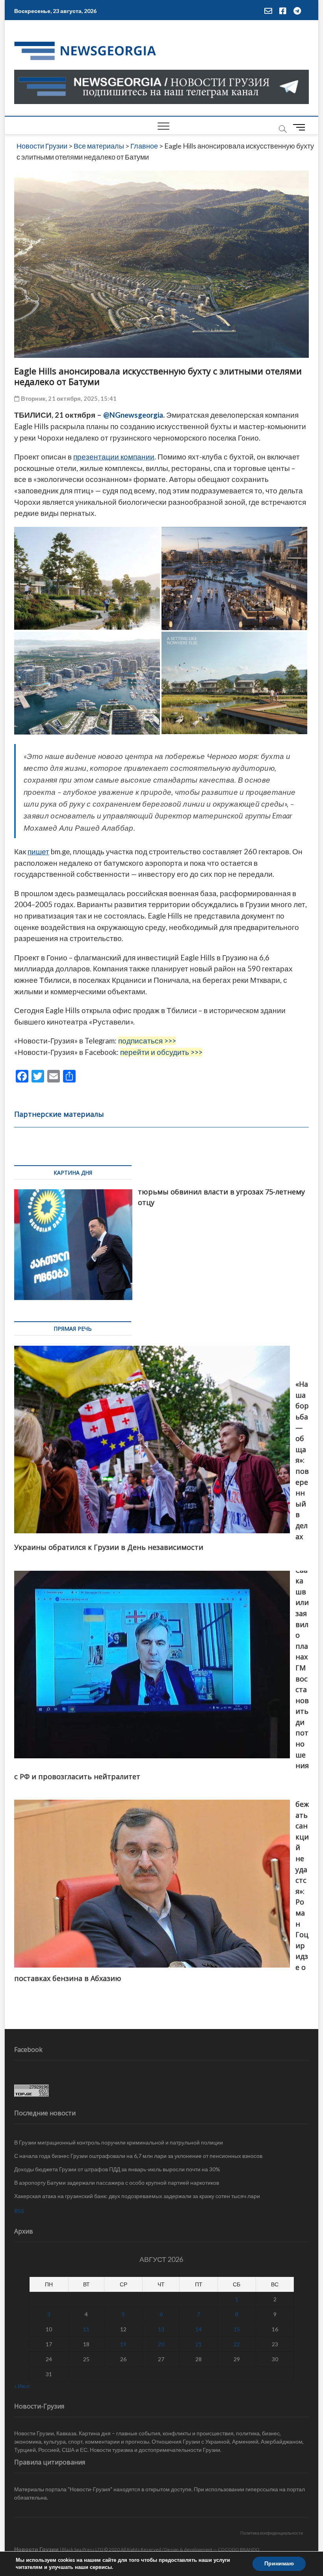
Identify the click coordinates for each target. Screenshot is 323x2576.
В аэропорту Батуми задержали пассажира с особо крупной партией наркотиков (117, 2183)
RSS (19, 2211)
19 (123, 2344)
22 (237, 2344)
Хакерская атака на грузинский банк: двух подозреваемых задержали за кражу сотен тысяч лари (137, 2196)
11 (86, 2329)
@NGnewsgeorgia (133, 415)
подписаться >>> (147, 1041)
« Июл (22, 2386)
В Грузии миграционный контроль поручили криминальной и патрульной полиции (119, 2142)
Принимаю (279, 2564)
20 (161, 2344)
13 (161, 2329)
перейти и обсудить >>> (161, 1052)
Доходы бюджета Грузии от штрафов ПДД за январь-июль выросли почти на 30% (117, 2169)
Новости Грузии (36, 2549)
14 (199, 2329)
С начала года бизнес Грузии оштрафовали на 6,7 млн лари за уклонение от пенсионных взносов (138, 2156)
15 (237, 2329)
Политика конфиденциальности (272, 2533)
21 (199, 2344)
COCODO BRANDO (239, 2549)
